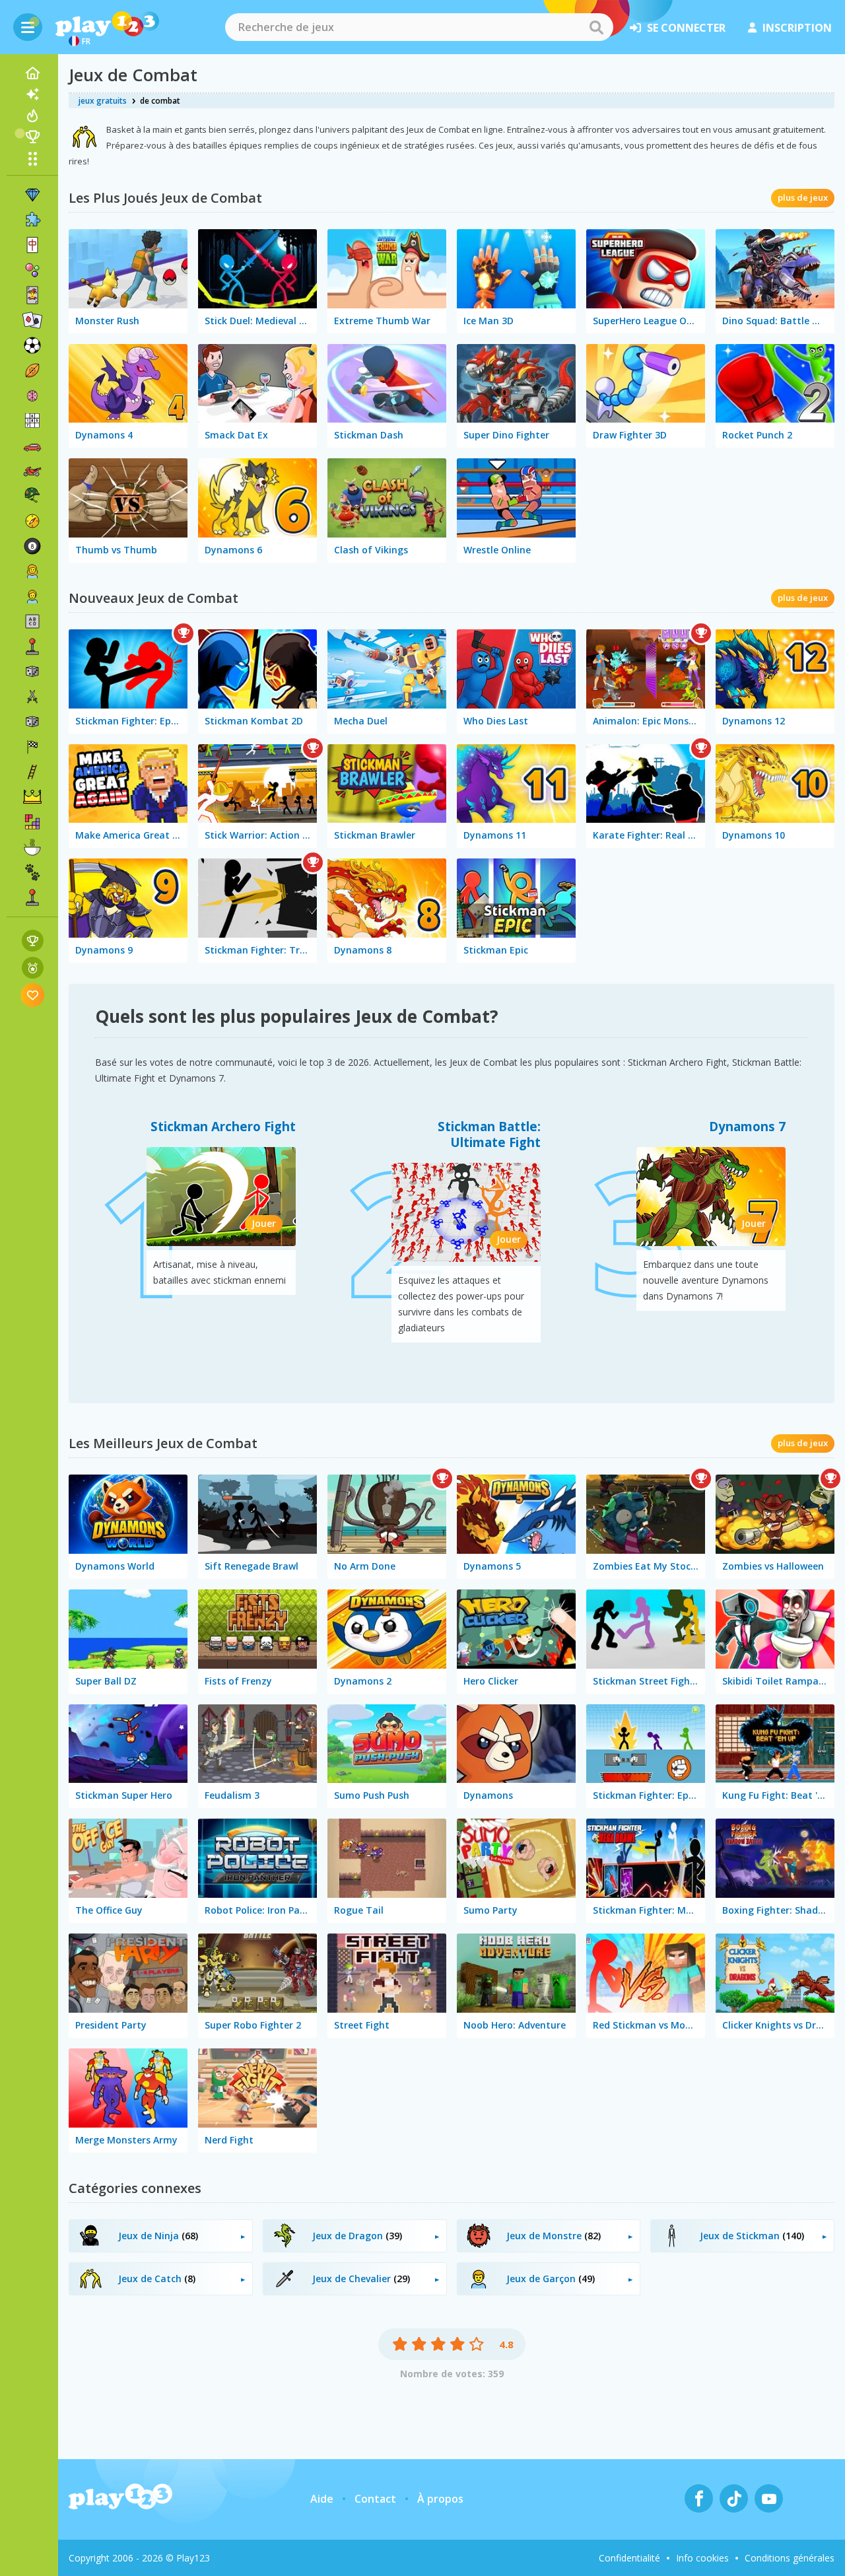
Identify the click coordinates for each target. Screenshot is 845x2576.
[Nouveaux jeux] (32, 94)
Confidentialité (629, 2558)
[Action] (32, 697)
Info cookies (702, 2558)
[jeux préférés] (33, 995)
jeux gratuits (103, 101)
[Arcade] (32, 646)
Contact (375, 2499)
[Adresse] (32, 772)
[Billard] (32, 546)
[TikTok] (734, 2498)
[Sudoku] (32, 421)
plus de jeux (803, 197)
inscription (797, 28)
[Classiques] (32, 722)
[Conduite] (32, 747)
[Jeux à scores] (33, 941)
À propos (440, 2499)
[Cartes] (32, 295)
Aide (322, 2499)
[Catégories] (32, 158)
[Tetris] (32, 822)
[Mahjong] (32, 245)
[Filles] (32, 571)
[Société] (32, 672)
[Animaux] (32, 872)
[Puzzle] (32, 220)
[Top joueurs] (32, 137)
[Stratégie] (32, 797)
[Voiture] (32, 446)
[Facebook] (699, 2498)
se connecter (686, 28)
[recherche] (596, 27)
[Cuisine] (32, 847)
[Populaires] (32, 116)
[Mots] (32, 621)
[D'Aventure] (32, 521)
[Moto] (32, 471)
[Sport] (32, 370)
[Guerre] (32, 496)
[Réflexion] (32, 396)
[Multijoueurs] (32, 897)
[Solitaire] (32, 320)
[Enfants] (32, 596)
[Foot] (32, 345)
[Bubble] (32, 270)
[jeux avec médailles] (33, 968)
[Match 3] (32, 195)
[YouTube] (769, 2498)
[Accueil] (32, 73)
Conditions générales (790, 2558)
